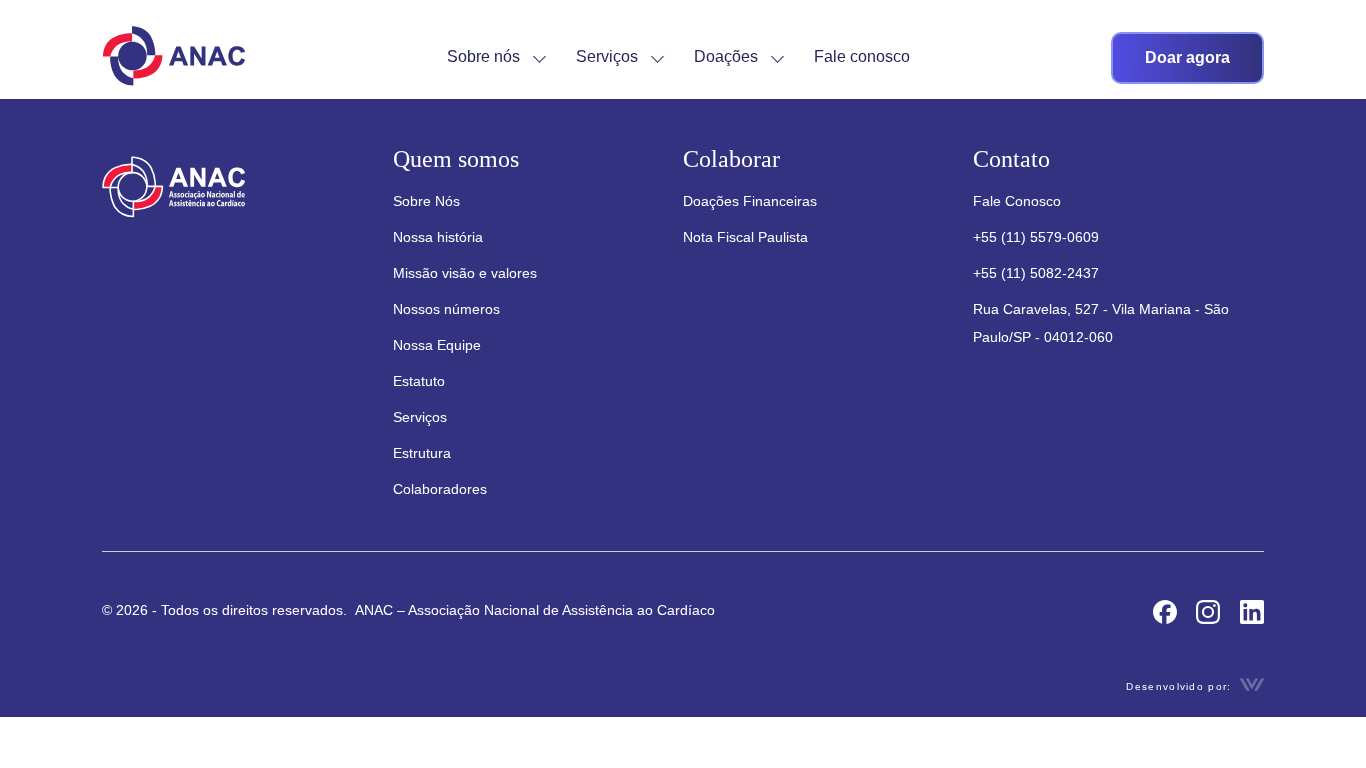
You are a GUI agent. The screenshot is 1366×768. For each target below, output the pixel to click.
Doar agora (1187, 57)
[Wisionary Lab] (1252, 686)
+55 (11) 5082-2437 (1036, 273)
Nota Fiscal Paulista (745, 237)
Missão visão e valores (465, 273)
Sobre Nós (426, 201)
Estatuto (419, 381)
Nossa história (438, 237)
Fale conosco (862, 56)
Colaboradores (440, 489)
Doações (726, 56)
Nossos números (446, 309)
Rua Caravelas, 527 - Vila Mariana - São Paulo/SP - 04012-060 (1101, 323)
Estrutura (422, 453)
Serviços (607, 56)
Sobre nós (483, 56)
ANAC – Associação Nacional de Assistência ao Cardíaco (533, 610)
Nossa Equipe (437, 345)
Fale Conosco (1017, 201)
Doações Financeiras (750, 201)
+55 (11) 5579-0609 (1036, 237)
